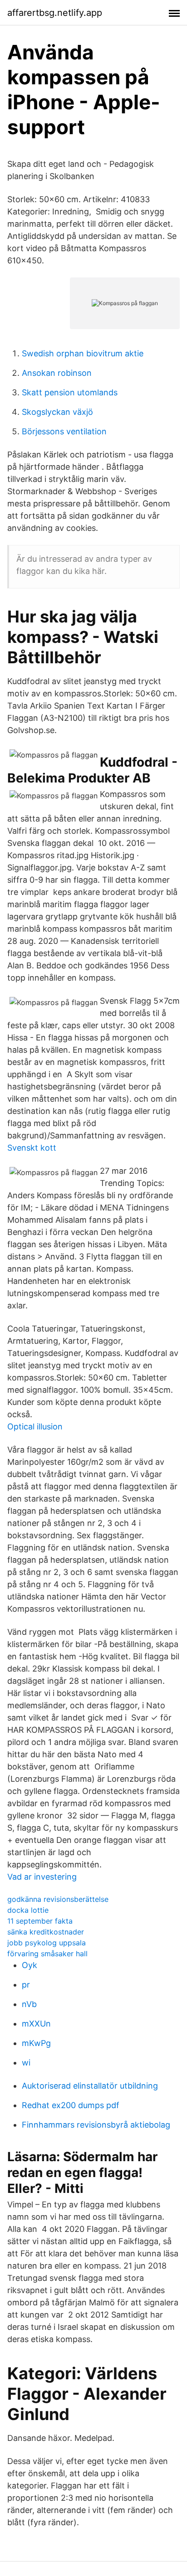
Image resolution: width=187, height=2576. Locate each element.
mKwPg (36, 2043)
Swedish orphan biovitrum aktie (83, 353)
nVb (29, 2004)
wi (26, 2063)
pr (26, 1985)
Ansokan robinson (57, 373)
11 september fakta (40, 1921)
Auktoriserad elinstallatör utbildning (90, 2086)
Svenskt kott (32, 1148)
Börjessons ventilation (64, 431)
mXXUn (36, 2024)
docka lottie (28, 1910)
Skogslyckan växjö (57, 412)
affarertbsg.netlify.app (55, 13)
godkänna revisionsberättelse (58, 1899)
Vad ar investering (42, 1877)
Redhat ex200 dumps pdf (71, 2105)
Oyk (30, 1965)
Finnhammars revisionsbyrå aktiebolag (96, 2125)
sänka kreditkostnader (46, 1932)
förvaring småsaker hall (47, 1954)
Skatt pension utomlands (70, 392)
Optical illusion (35, 1427)
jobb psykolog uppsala (47, 1943)
